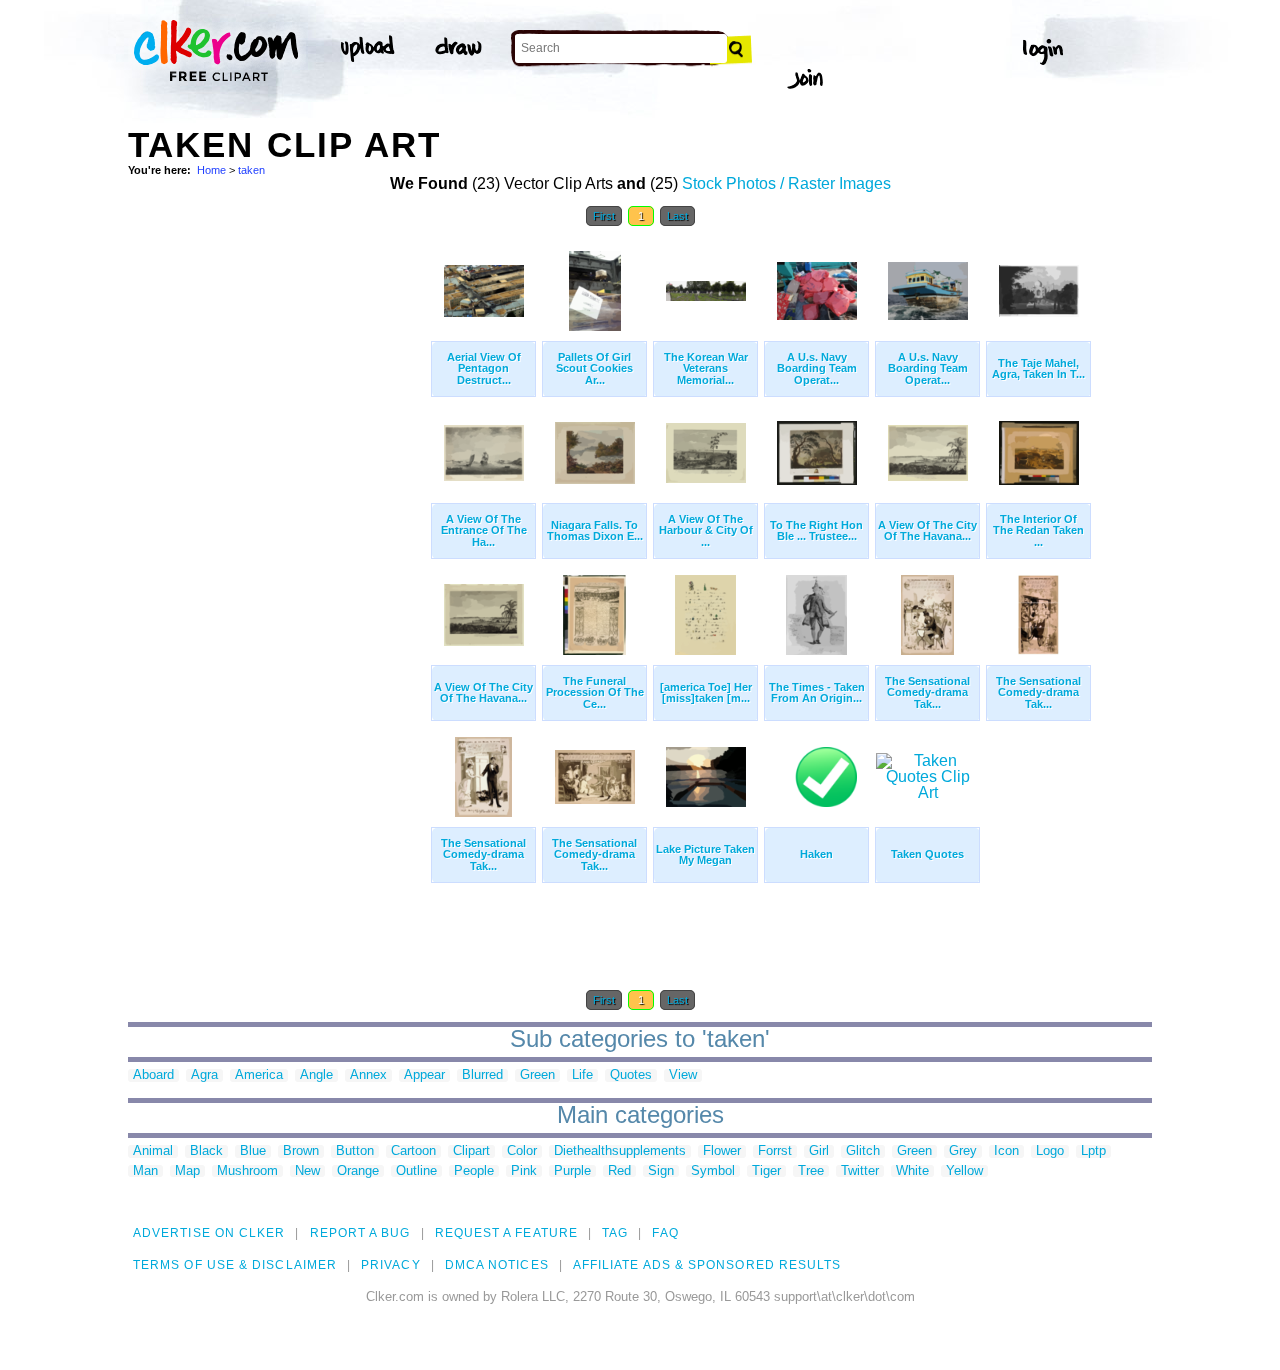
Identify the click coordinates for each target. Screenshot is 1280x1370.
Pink (524, 1171)
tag (615, 1233)
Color (522, 1151)
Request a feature (506, 1233)
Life (582, 1075)
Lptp (1093, 1151)
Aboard (153, 1075)
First (604, 216)
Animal (153, 1151)
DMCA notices (497, 1265)
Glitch (863, 1151)
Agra (204, 1075)
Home (211, 170)
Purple (572, 1171)
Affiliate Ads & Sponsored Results (707, 1265)
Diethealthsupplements (620, 1151)
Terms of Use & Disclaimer (235, 1265)
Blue (253, 1151)
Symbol (713, 1171)
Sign (661, 1171)
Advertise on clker (209, 1233)
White (912, 1171)
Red (619, 1171)
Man (145, 1171)
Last (677, 216)
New (307, 1171)
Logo (1050, 1151)
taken (251, 170)
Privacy (391, 1265)
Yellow (964, 1171)
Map (187, 1171)
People (474, 1171)
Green (537, 1075)
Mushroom (247, 1171)
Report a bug (360, 1233)
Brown (301, 1151)
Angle (316, 1075)
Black (206, 1151)
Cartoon (413, 1151)
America (259, 1075)
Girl (819, 1151)
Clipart (471, 1151)
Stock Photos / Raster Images (786, 183)
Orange (358, 1171)
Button (355, 1151)
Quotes (631, 1075)
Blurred (482, 1075)
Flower (722, 1151)
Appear (424, 1075)
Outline (416, 1171)
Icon (1006, 1151)
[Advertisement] (278, 538)
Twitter (860, 1171)
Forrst (775, 1151)
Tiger (766, 1171)
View (683, 1075)
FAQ (665, 1233)
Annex (368, 1075)
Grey (963, 1151)
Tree (811, 1171)
